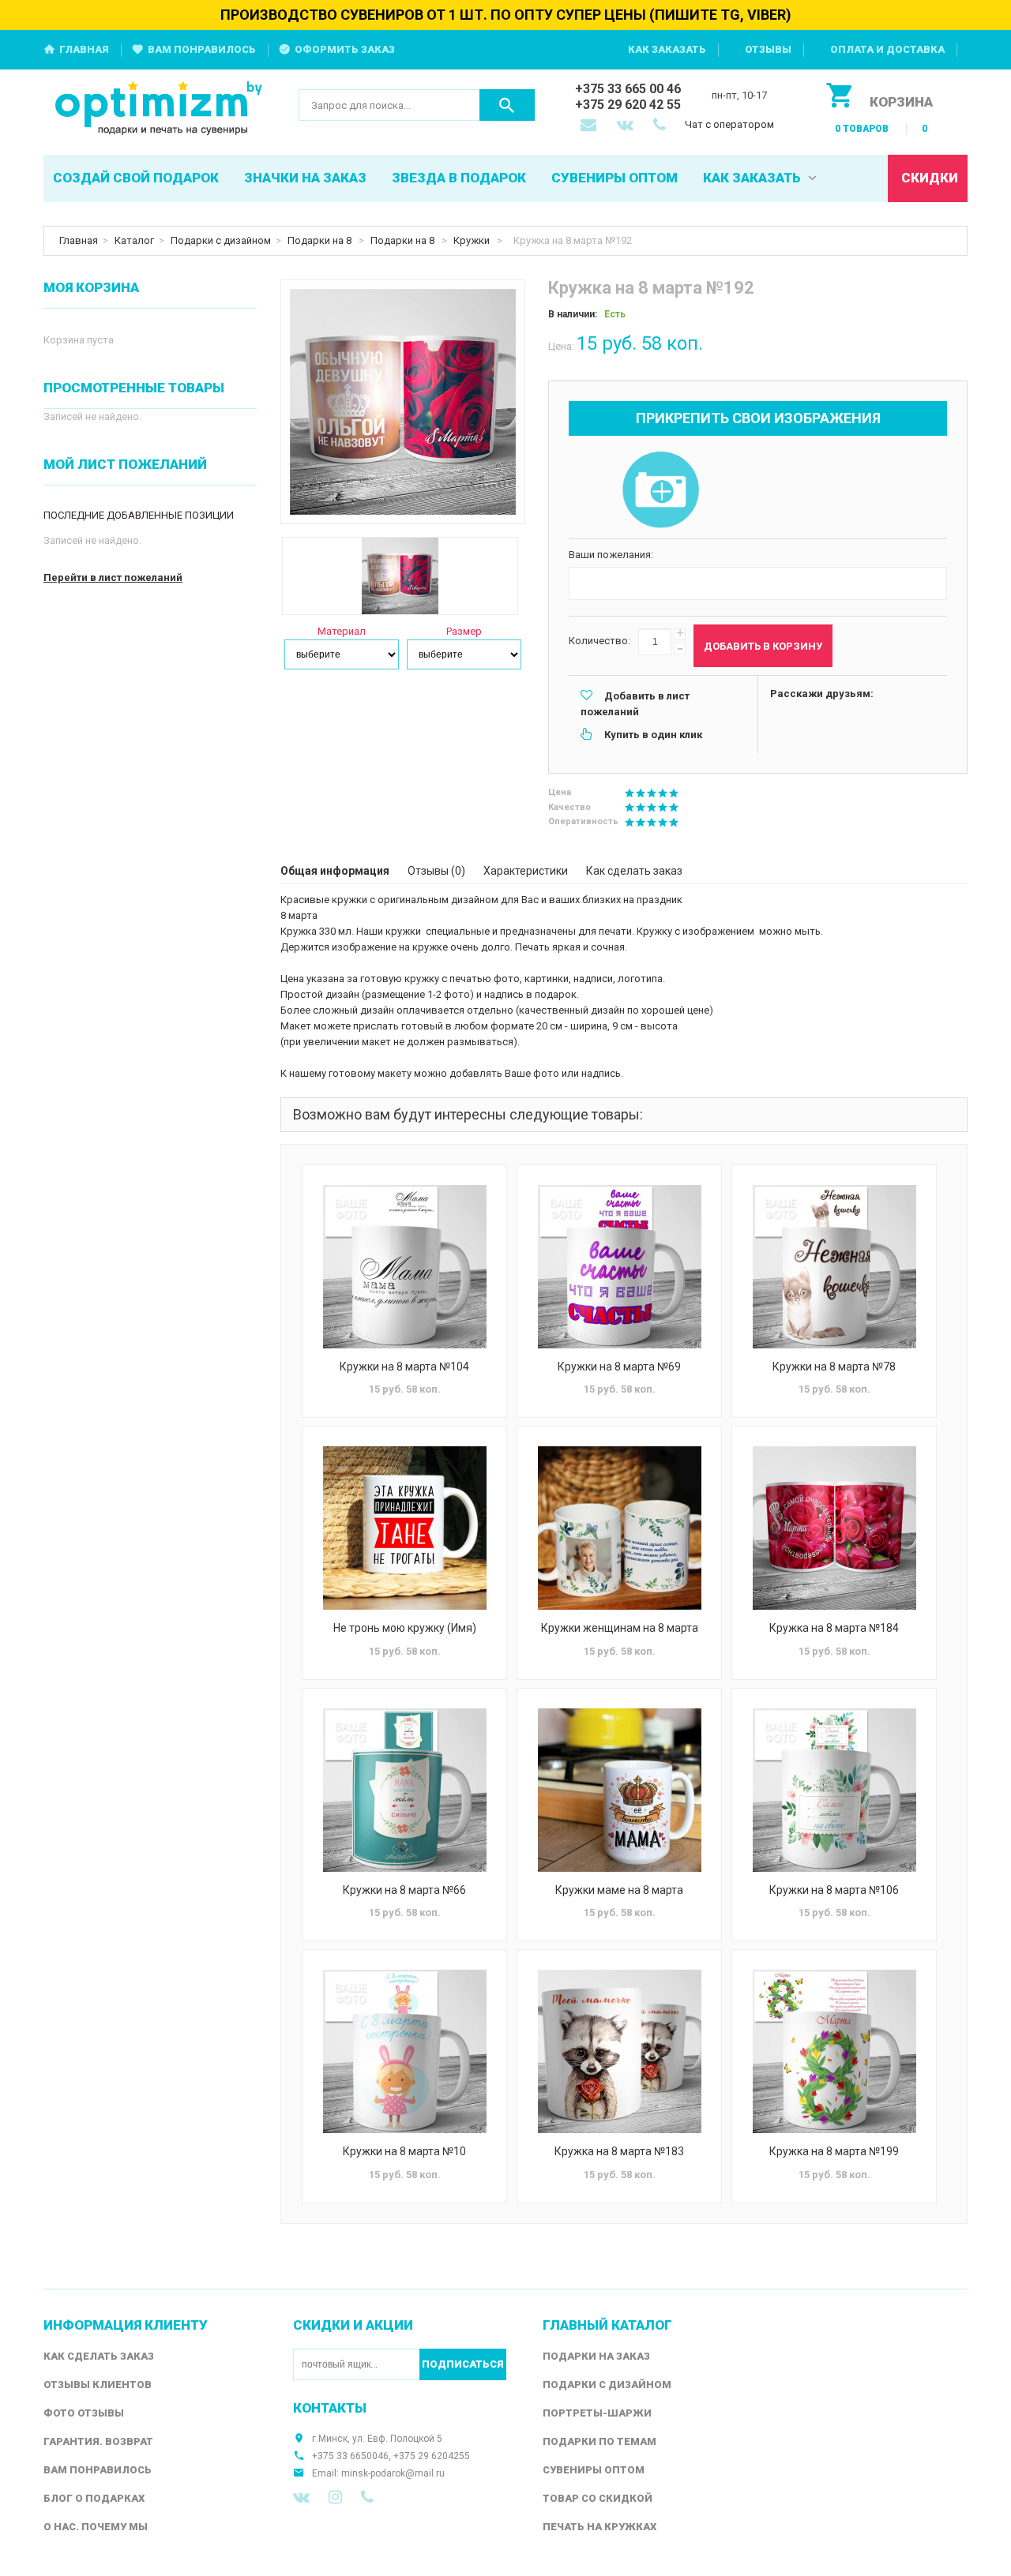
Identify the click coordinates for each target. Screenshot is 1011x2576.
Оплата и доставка (887, 49)
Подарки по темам (599, 2441)
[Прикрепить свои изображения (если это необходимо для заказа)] (660, 491)
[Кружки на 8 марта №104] (404, 1267)
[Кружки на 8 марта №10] (404, 2051)
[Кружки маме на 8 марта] (619, 1790)
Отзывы (768, 49)
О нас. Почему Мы (96, 2527)
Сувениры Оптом (594, 2470)
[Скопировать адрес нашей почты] (590, 126)
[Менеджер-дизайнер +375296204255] (663, 126)
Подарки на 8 (321, 240)
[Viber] (367, 2497)
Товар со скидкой (598, 2498)
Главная (84, 49)
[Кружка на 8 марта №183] (619, 2051)
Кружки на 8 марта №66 (404, 1890)
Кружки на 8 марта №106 (834, 1890)
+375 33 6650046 (350, 2456)
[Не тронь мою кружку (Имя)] (404, 1528)
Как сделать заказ (634, 871)
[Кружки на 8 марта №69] (619, 1267)
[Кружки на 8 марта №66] (404, 1790)
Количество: (599, 641)
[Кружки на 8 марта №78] (834, 1267)
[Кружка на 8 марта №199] (834, 2051)
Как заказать (667, 49)
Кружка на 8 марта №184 (834, 1628)
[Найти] (507, 105)
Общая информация (335, 871)
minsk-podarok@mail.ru (393, 2473)
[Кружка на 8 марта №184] (834, 1528)
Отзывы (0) (436, 871)
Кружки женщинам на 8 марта (620, 1628)
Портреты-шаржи (597, 2413)
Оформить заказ (345, 49)
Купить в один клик (653, 735)
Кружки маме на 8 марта (619, 1890)
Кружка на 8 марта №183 (619, 2151)
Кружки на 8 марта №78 (834, 1367)
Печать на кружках (599, 2527)
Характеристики (526, 871)
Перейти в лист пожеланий (113, 577)
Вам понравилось (202, 49)
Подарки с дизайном (221, 240)
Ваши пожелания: (611, 555)
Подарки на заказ (596, 2356)
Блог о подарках (94, 2498)
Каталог (134, 240)
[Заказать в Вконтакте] (626, 126)
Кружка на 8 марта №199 (834, 2151)
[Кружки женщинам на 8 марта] (619, 1528)
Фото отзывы (84, 2413)
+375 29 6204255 (432, 2456)
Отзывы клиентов (98, 2385)
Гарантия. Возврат (98, 2441)
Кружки (473, 240)
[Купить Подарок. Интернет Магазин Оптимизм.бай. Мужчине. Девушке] (159, 109)
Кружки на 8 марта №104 (404, 1367)
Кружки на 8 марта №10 (404, 2151)
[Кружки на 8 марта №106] (834, 1790)
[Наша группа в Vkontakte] (301, 2497)
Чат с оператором (729, 124)
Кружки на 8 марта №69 (619, 1367)
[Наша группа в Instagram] (335, 2497)
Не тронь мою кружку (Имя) (405, 1628)
